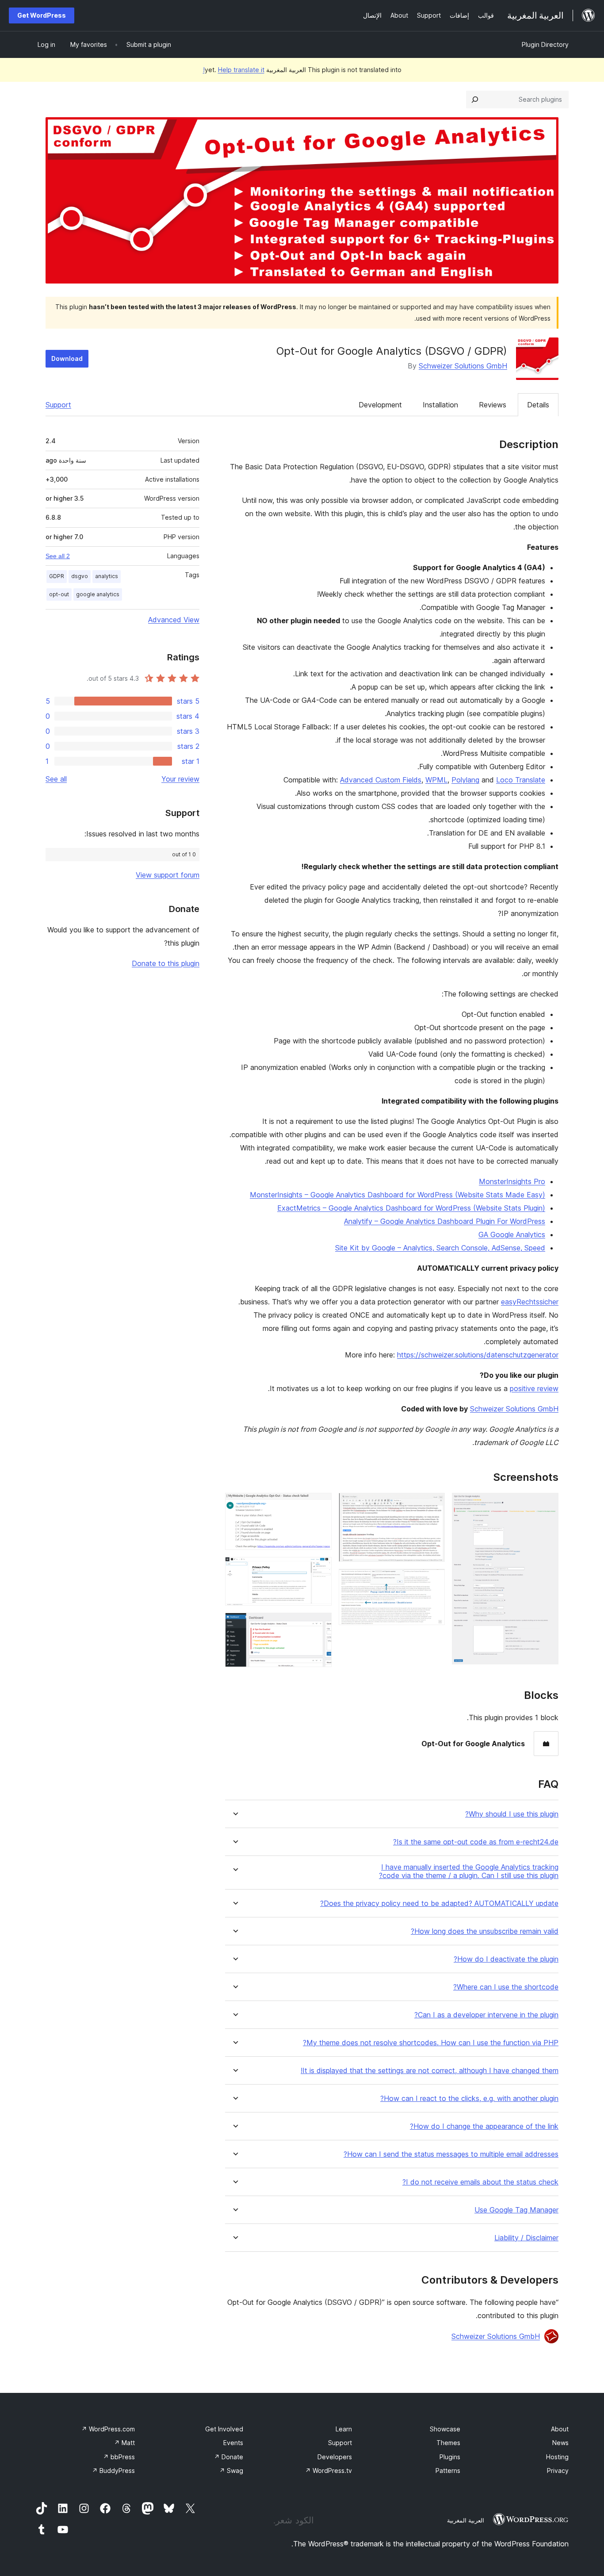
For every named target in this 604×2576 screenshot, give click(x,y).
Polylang (465, 780)
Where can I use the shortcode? (506, 1987)
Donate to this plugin (166, 963)
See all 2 (58, 556)
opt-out (59, 594)
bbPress (119, 2457)
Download (67, 358)
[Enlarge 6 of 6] (320, 1625)
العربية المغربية (466, 2520)
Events (233, 2443)
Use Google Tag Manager (516, 2210)
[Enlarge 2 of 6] (433, 1505)
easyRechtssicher (530, 1302)
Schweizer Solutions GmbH (463, 366)
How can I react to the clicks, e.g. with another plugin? (469, 2099)
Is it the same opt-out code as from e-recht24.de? (476, 1842)
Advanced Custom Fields (381, 780)
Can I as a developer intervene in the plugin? (486, 2015)
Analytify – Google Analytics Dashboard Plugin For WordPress (445, 1221)
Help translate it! (234, 70)
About (560, 2429)
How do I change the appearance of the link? (484, 2126)
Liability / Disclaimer (526, 2238)
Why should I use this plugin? (512, 1814)
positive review (534, 1388)
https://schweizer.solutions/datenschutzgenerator (478, 1355)
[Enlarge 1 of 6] (547, 1505)
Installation (440, 405)
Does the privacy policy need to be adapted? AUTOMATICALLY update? (439, 1903)
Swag (231, 2471)
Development (380, 405)
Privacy (558, 2471)
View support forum (168, 875)
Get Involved (224, 2429)
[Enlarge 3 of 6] (433, 1581)
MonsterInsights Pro (512, 1181)
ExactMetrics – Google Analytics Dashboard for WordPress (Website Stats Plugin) (411, 1208)
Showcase (445, 2429)
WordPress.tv (329, 2471)
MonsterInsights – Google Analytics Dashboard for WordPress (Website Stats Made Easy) (398, 1195)
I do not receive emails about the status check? (480, 2182)
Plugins (450, 2457)
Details (538, 405)
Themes (448, 2443)
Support (58, 405)
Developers (335, 2457)
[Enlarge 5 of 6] (320, 1569)
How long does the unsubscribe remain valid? (485, 1931)
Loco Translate (521, 780)
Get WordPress (42, 15)
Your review (180, 779)
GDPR (57, 576)
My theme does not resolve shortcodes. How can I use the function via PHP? (431, 2043)
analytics (107, 576)
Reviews (493, 405)
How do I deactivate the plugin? (506, 1959)
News (560, 2443)
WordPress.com (108, 2429)
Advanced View (174, 620)
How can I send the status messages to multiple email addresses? (451, 2154)
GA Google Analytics (512, 1234)
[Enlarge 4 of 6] (320, 1505)
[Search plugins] (475, 100)
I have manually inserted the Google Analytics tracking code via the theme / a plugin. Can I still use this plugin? (469, 1871)
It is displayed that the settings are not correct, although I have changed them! (430, 2071)
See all (56, 779)
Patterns (448, 2471)
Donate (229, 2457)
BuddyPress (113, 2471)
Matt (124, 2443)
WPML (436, 780)
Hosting (557, 2457)
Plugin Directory (545, 44)
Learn (344, 2429)
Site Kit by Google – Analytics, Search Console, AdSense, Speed (440, 1248)
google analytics (98, 594)
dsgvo (80, 576)
